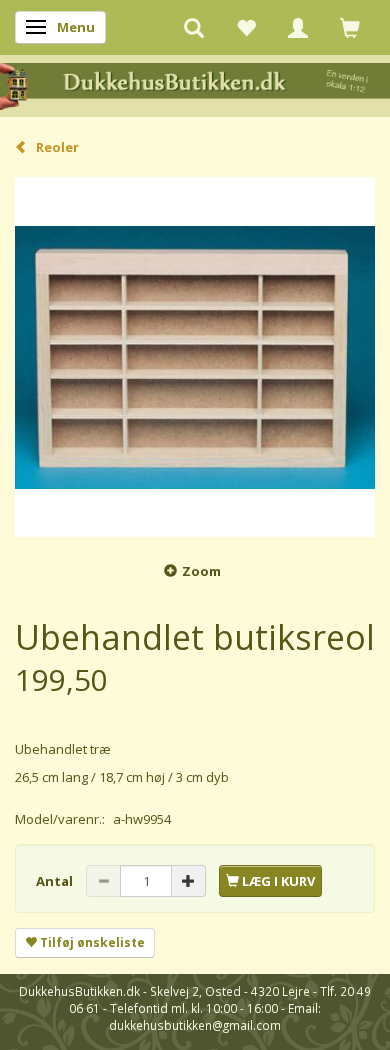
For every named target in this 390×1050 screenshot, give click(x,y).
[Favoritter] (246, 27)
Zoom (201, 571)
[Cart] (350, 27)
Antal (56, 881)
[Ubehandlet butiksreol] (195, 357)
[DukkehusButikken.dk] (195, 84)
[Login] (298, 27)
